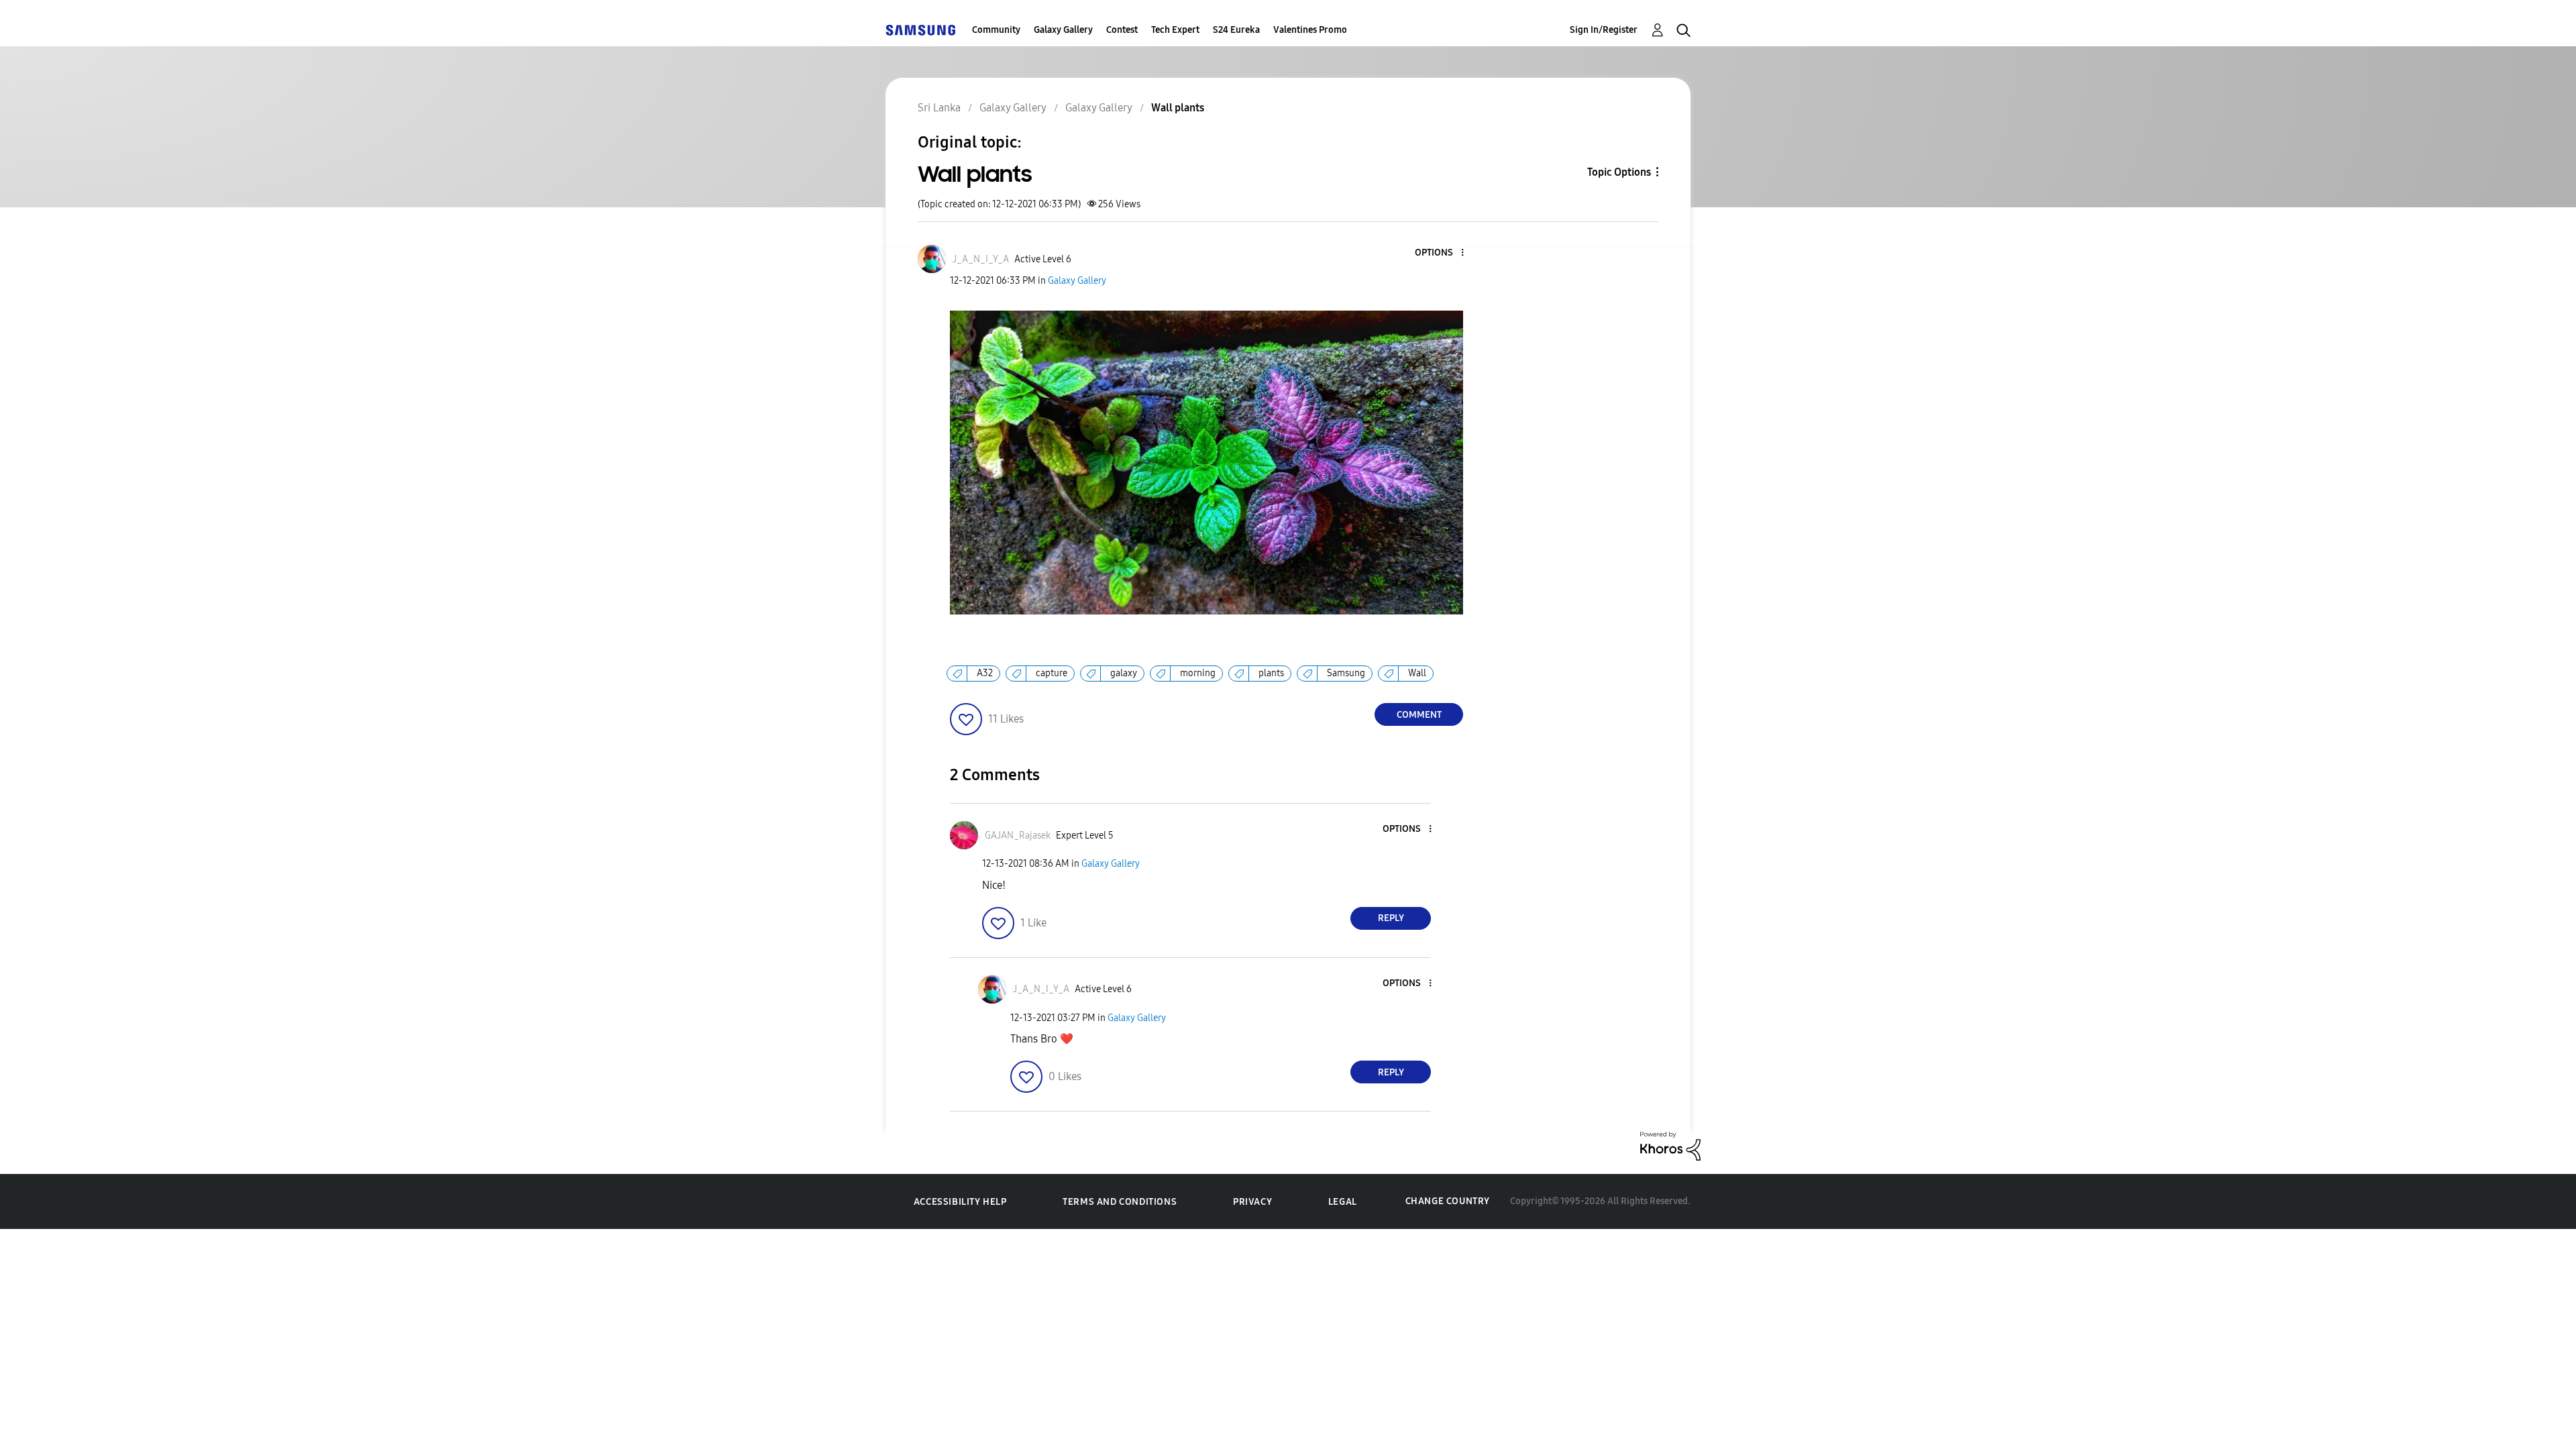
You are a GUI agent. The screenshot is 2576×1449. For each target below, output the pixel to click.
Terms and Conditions (1120, 1202)
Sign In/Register (1604, 30)
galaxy (1124, 673)
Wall (1417, 673)
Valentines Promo (1310, 30)
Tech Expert (1175, 30)
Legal (1343, 1202)
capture (1052, 673)
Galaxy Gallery (1063, 30)
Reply (1391, 918)
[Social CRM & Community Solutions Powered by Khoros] (1670, 1145)
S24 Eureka (1236, 30)
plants (1271, 673)
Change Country (1448, 1201)
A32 (985, 673)
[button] (1440, 253)
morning (1198, 673)
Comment (1419, 715)
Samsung (1346, 673)
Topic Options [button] (1619, 172)
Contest (1122, 30)
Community (996, 30)
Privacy (1252, 1202)
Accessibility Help (960, 1202)
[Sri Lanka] (920, 30)
